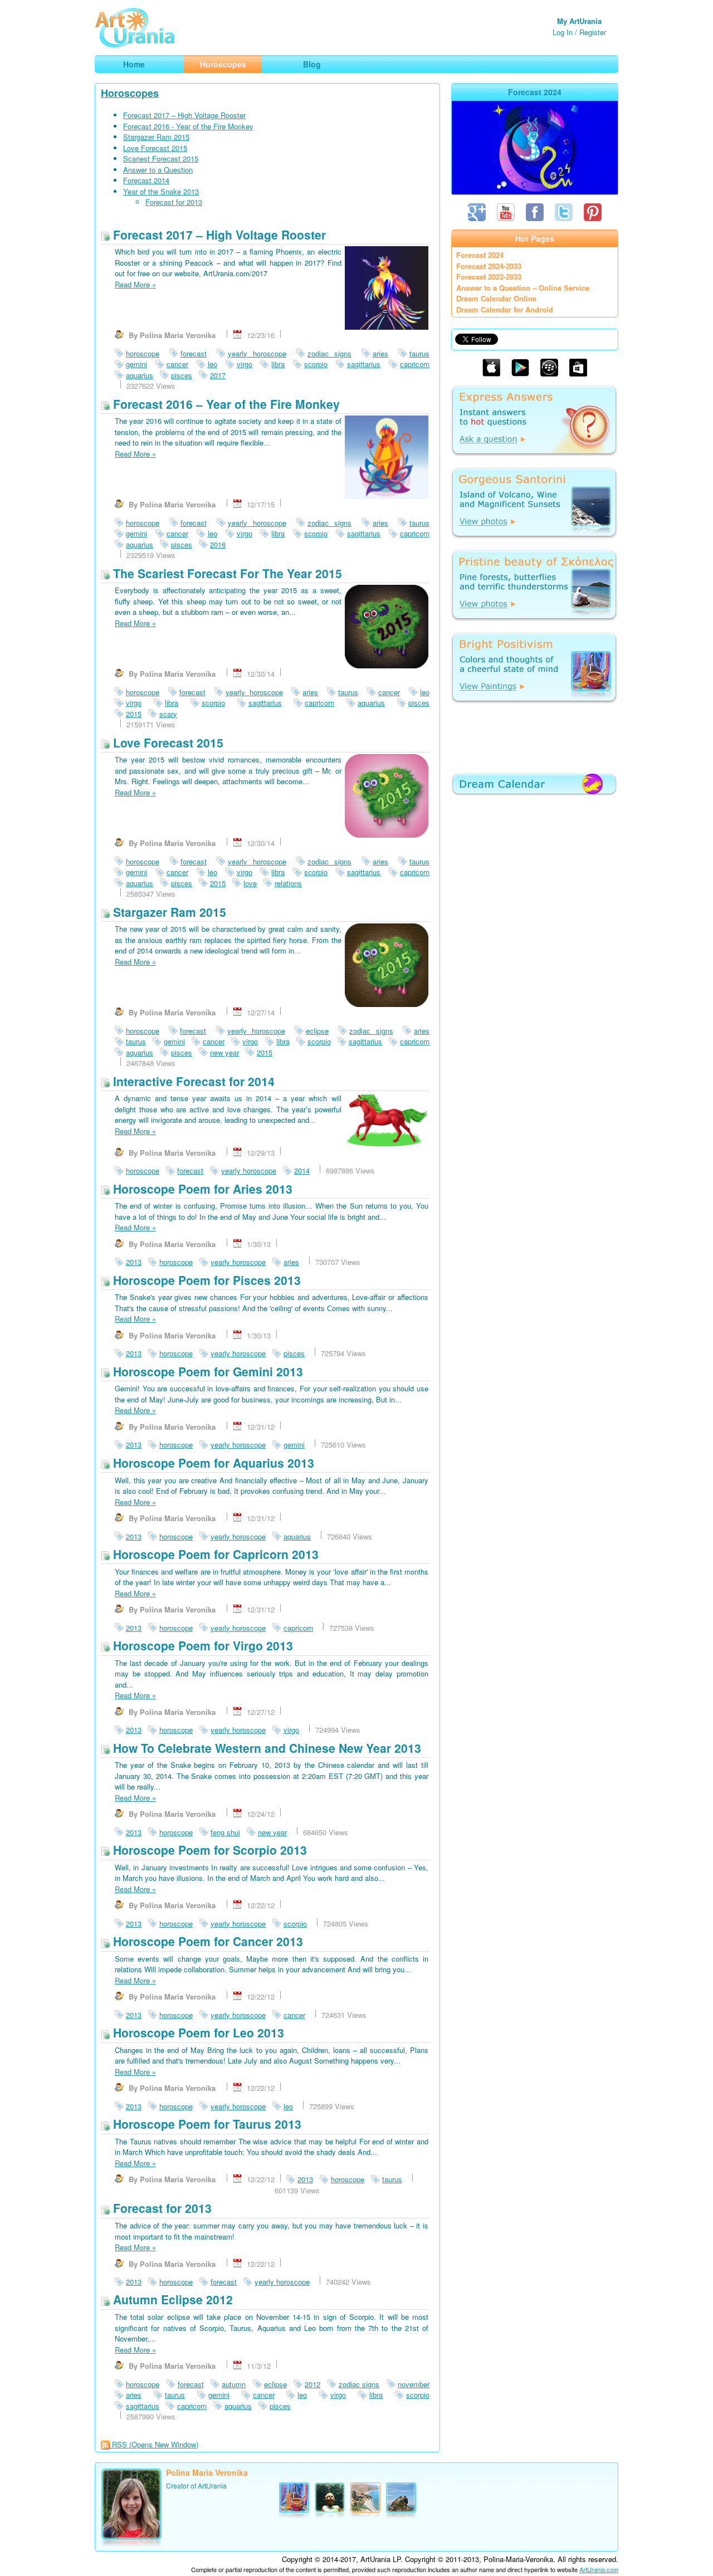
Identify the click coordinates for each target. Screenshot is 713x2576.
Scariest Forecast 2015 (161, 158)
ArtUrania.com (599, 2569)
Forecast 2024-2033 (489, 266)
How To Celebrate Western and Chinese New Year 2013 (265, 1748)
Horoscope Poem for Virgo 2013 (201, 1645)
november (414, 2384)
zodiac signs (329, 353)
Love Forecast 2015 (155, 148)
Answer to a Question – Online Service (523, 288)
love (250, 883)
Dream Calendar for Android (505, 309)
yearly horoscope (257, 353)
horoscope (143, 353)
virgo (245, 364)
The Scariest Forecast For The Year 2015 (226, 573)
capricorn (415, 364)
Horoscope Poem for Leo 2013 (197, 2032)
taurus (419, 353)
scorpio (316, 364)
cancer (177, 364)
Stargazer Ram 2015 (156, 137)
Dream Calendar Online (496, 298)
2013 (134, 1262)
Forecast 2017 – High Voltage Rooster (184, 115)
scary (168, 714)
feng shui (225, 1832)
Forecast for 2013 (174, 202)
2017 (218, 375)
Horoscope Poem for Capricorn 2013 (214, 1554)
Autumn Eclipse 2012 (171, 2299)
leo (213, 364)
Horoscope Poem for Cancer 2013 (206, 1941)
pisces (182, 375)
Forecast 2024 (480, 255)
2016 (218, 544)
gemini (136, 364)
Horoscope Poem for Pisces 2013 (205, 1280)
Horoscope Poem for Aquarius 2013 (212, 1463)
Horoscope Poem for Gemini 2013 (206, 1371)
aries (380, 353)
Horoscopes (130, 93)
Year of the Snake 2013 (161, 191)
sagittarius (364, 364)
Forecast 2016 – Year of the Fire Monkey (225, 404)
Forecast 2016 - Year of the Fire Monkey (188, 126)
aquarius (140, 375)
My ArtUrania (579, 21)
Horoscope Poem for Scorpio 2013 (208, 1850)
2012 (312, 2384)
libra (278, 364)
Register (593, 32)
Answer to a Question (158, 170)
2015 (134, 714)
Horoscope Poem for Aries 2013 (201, 1189)
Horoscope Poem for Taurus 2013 (206, 2124)
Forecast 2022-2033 (489, 277)
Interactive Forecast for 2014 (192, 1081)
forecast (194, 353)
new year (224, 1052)
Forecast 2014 (146, 180)
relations (288, 883)
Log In (563, 32)
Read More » (135, 284)
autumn (234, 2384)
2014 (302, 1170)
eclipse (317, 1031)
